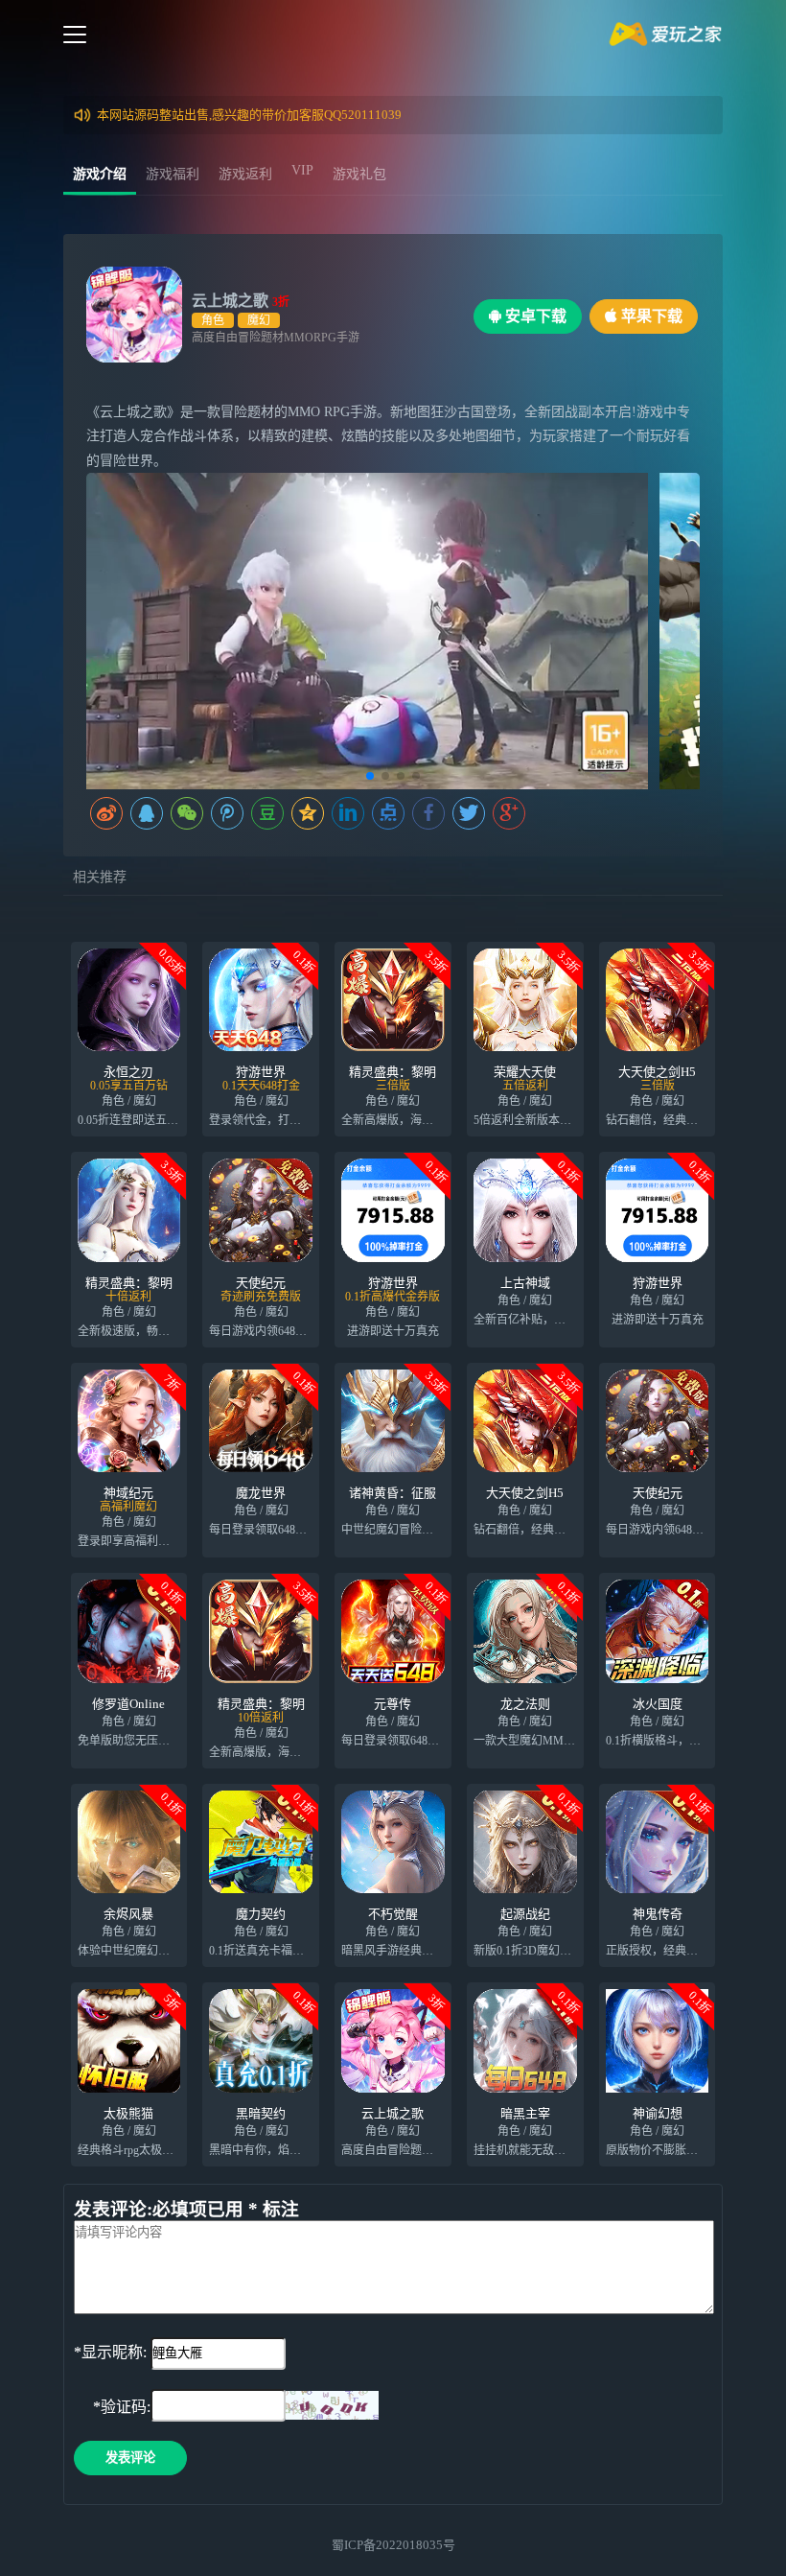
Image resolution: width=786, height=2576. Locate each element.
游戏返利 (245, 174)
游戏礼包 (359, 174)
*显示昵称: (110, 2352)
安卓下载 (534, 316)
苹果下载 (650, 316)
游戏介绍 (100, 174)
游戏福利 (173, 174)
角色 (213, 320)
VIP (302, 170)
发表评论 (130, 2458)
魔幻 (259, 320)
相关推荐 (100, 877)
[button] (370, 776)
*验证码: (112, 2407)
